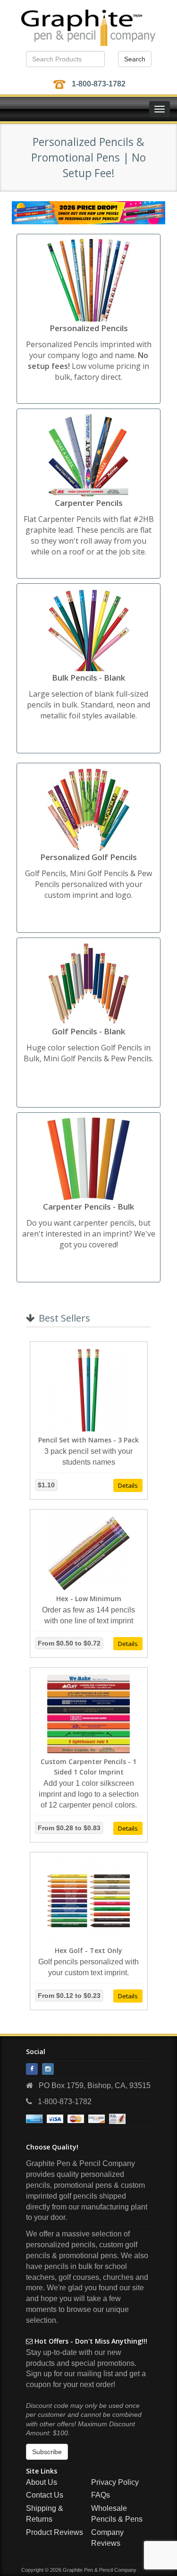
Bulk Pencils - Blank (88, 678)
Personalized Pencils (89, 328)
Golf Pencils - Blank (88, 1031)
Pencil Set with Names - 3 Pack (88, 1440)
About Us (42, 2482)
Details (128, 1485)
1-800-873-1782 (99, 84)
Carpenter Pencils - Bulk (88, 1207)
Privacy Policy (115, 2482)
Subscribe (47, 2452)
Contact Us (45, 2495)
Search (135, 59)
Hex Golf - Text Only (88, 1950)
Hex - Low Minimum (89, 1599)
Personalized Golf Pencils (88, 857)
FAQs (101, 2495)
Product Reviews (55, 2532)
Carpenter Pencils (89, 503)
